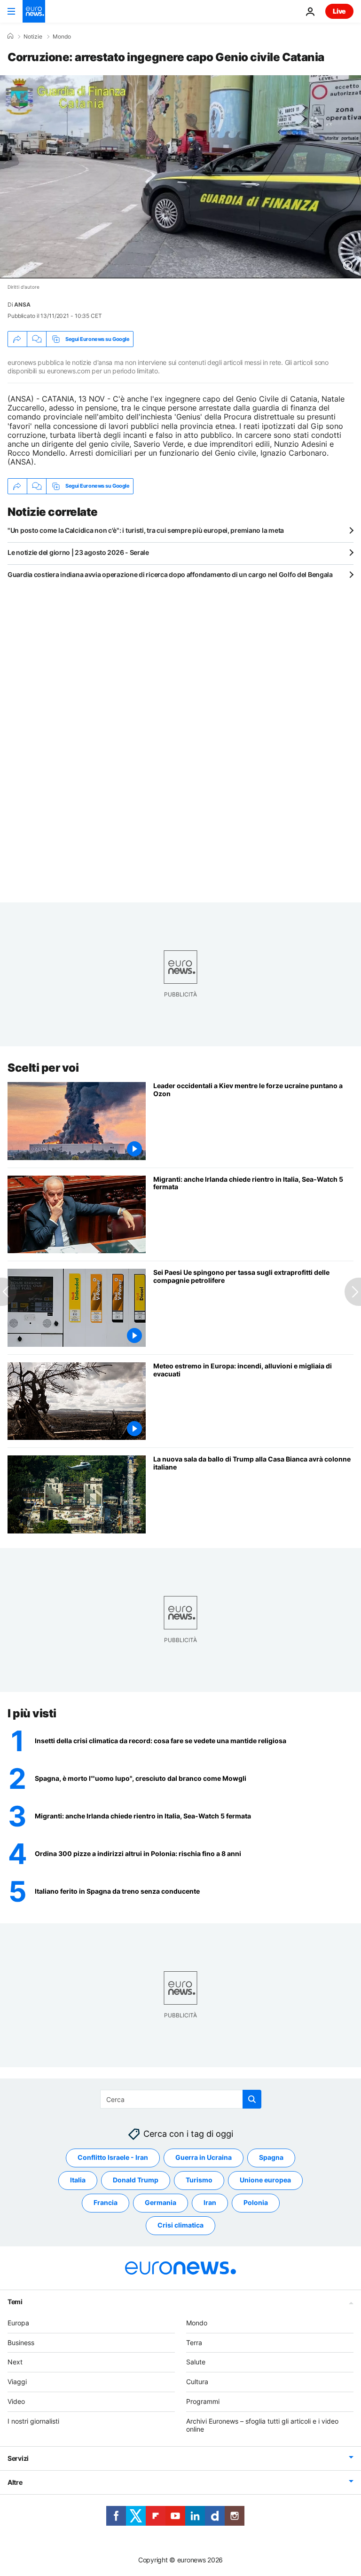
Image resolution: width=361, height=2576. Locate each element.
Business (21, 2343)
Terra (194, 2343)
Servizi (18, 2459)
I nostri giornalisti (33, 2421)
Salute (196, 2362)
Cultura (197, 2382)
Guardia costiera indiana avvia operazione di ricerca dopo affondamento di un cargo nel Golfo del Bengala (170, 574)
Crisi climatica (180, 2225)
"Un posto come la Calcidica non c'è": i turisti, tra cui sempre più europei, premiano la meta (146, 530)
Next (15, 2362)
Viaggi (17, 2382)
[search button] (252, 2099)
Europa (18, 2323)
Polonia (256, 2203)
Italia (78, 2180)
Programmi (203, 2401)
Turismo (199, 2180)
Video (16, 2401)
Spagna (271, 2158)
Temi (15, 2302)
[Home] (10, 36)
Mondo (62, 37)
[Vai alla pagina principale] (34, 11)
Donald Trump (136, 2180)
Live (339, 11)
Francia (106, 2203)
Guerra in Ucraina (204, 2158)
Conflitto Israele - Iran (113, 2158)
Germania (161, 2203)
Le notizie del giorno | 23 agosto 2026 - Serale (78, 552)
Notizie (33, 37)
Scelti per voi (43, 1068)
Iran (210, 2203)
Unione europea (265, 2180)
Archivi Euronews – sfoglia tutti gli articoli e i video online (262, 2425)
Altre (15, 2483)
